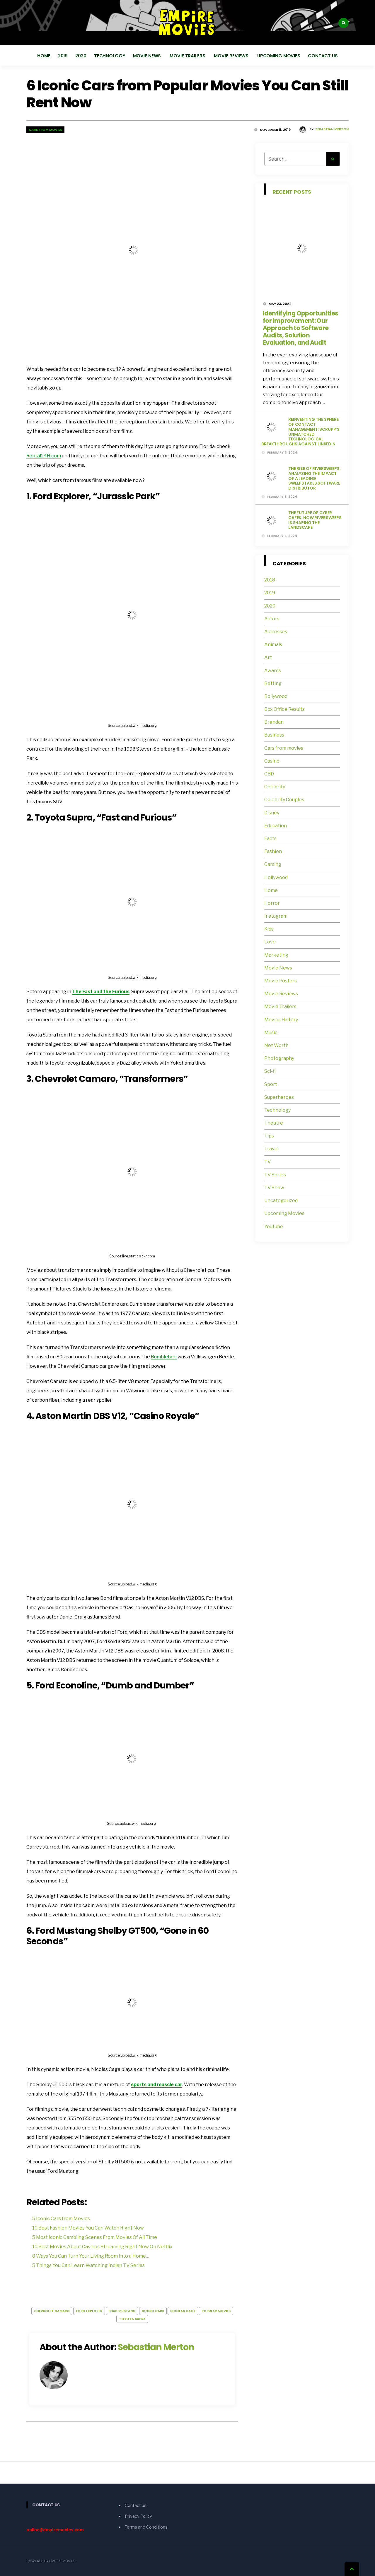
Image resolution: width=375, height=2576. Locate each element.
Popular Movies (216, 2311)
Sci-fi (270, 1071)
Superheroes (279, 1097)
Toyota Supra (132, 2319)
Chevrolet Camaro (52, 2311)
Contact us (323, 56)
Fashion (273, 851)
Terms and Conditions (146, 2527)
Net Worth (276, 1045)
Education (276, 826)
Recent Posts (292, 192)
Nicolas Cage (183, 2311)
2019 (63, 56)
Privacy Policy (138, 2516)
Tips (269, 1136)
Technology (110, 56)
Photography (279, 1058)
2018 (270, 580)
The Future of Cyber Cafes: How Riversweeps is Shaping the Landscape (315, 520)
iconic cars (153, 2311)
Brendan (274, 722)
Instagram (276, 916)
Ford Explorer (89, 2311)
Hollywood (276, 877)
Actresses (276, 632)
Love (270, 942)
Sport (271, 1084)
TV (267, 1162)
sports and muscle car (157, 2085)
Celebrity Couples (284, 800)
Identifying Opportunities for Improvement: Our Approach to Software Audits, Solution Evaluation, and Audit (300, 328)
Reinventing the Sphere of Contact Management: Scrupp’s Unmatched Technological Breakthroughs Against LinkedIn (300, 432)
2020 (81, 56)
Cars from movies (45, 130)
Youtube (274, 1227)
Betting (273, 683)
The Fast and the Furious (101, 992)
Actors (272, 619)
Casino (272, 761)
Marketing (276, 955)
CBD (269, 774)
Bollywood (276, 696)
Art (268, 657)
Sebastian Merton (332, 129)
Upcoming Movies (279, 56)
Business (274, 735)
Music (271, 1033)
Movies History (281, 1020)
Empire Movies (62, 2561)
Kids (269, 929)
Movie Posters (281, 981)
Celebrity (275, 787)
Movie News (148, 56)
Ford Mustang (122, 2311)
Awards (273, 671)
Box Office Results (284, 709)
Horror (272, 903)
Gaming (273, 864)
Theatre (274, 1123)
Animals (273, 645)
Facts (270, 839)
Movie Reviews (232, 56)
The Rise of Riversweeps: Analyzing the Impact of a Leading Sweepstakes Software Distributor (315, 478)
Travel (271, 1149)
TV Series (275, 1175)
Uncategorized (281, 1201)
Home (44, 56)
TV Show (274, 1188)
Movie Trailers (188, 56)
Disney (272, 813)
